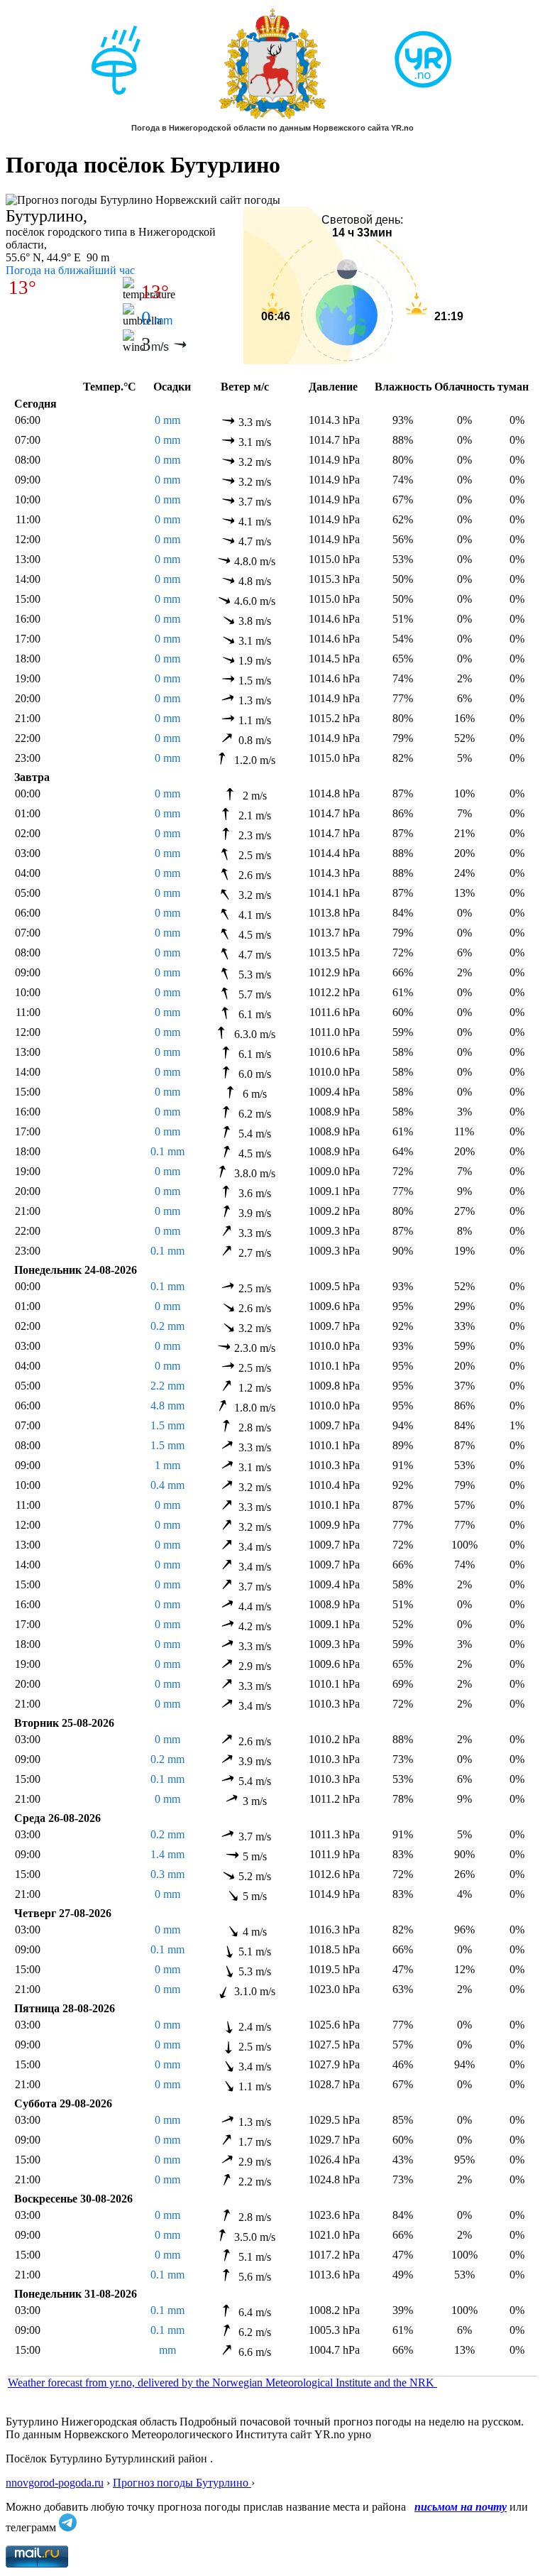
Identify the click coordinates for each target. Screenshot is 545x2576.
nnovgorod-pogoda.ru (55, 2483)
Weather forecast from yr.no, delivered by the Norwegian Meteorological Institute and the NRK (222, 2383)
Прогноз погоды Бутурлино (182, 2483)
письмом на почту (461, 2507)
